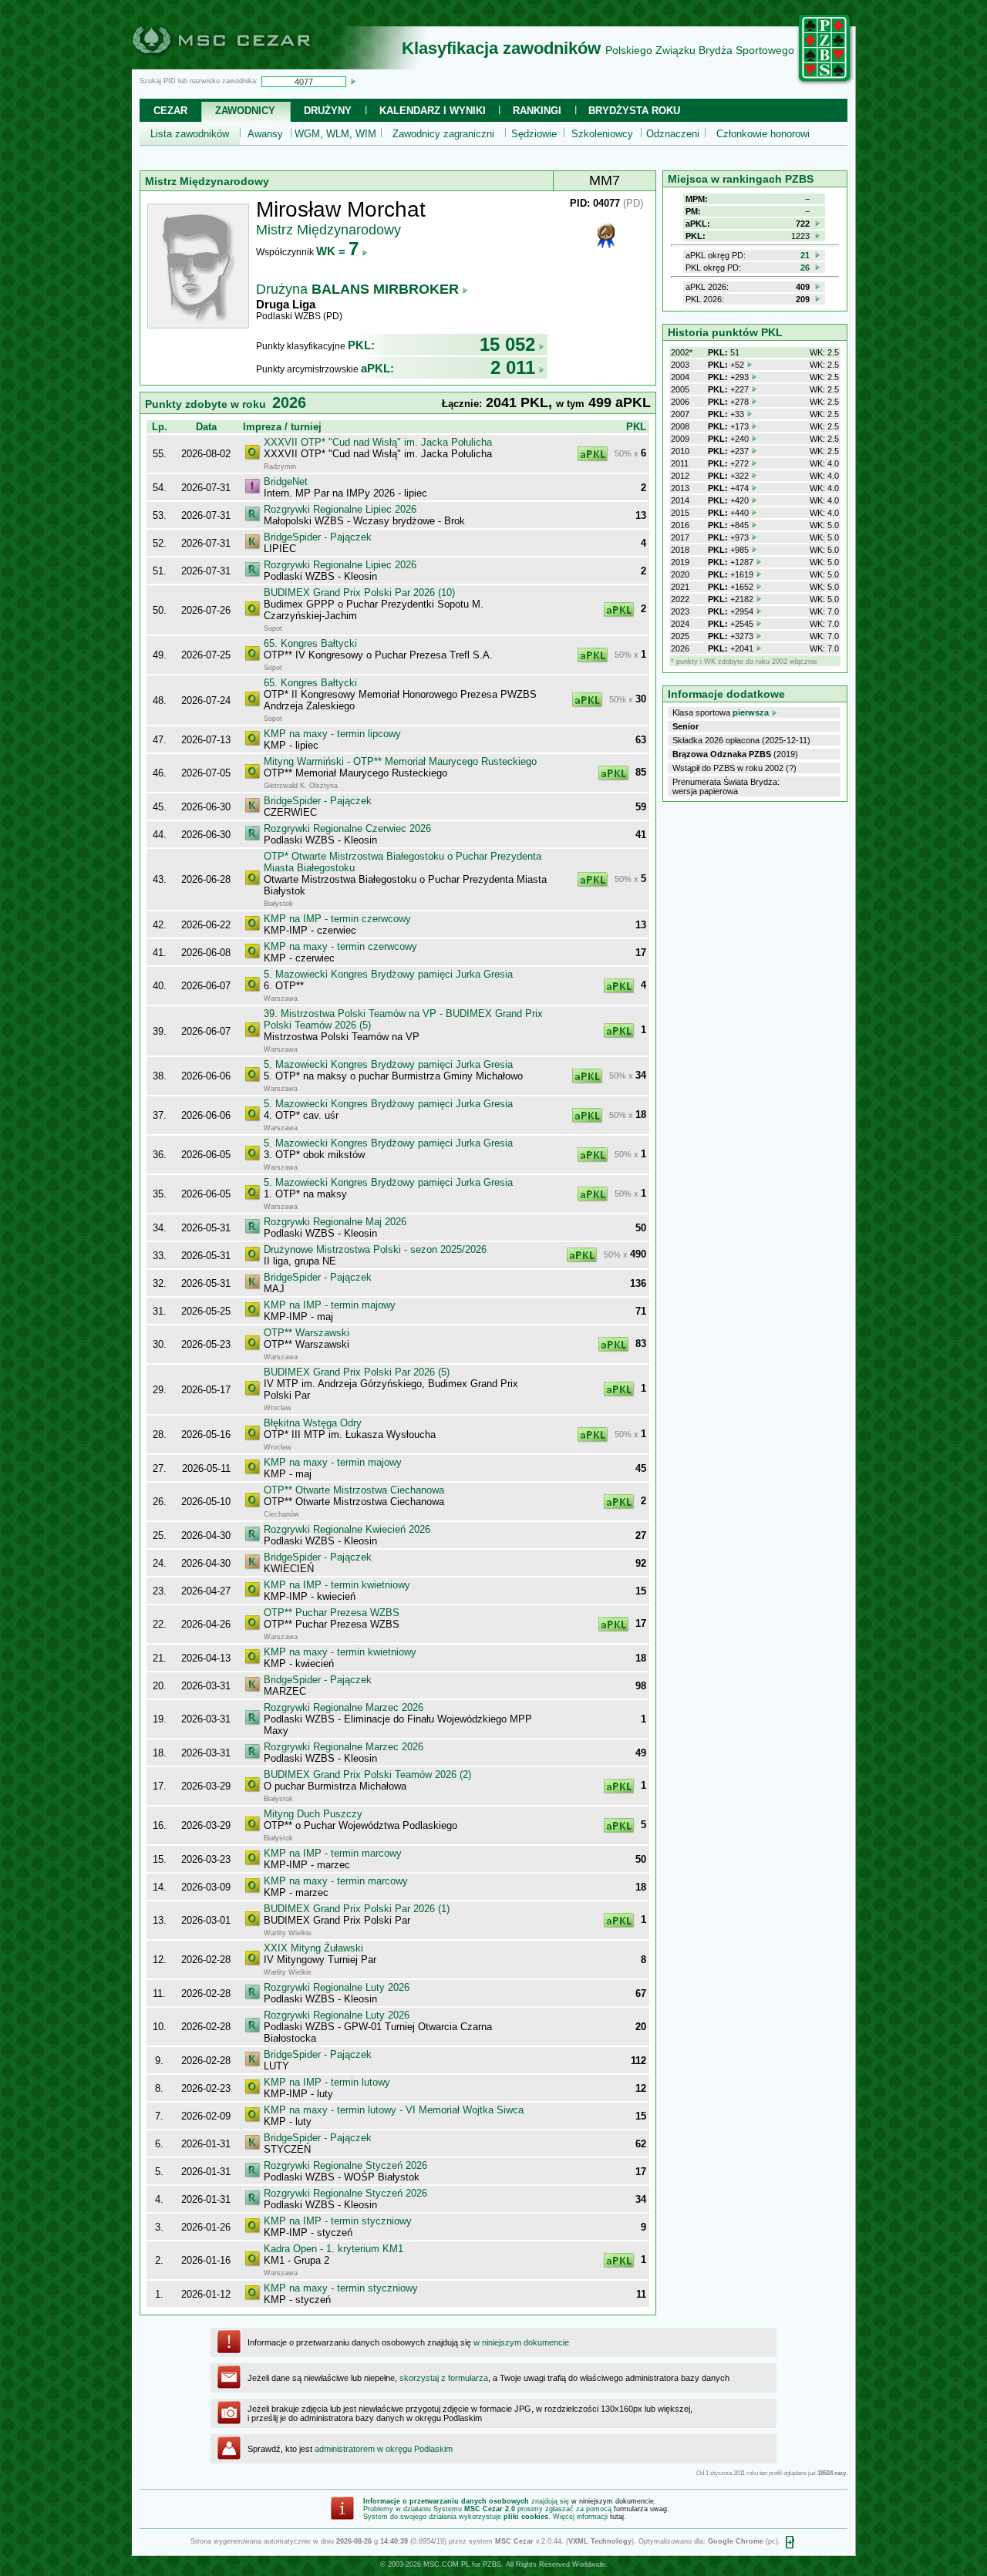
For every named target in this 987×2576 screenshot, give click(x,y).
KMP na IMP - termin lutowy (327, 2082)
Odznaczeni (673, 134)
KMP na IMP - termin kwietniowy (337, 1585)
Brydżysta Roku (634, 111)
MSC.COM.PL (446, 2564)
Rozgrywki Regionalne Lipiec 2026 (340, 509)
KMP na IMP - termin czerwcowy (337, 919)
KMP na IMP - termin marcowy (333, 1853)
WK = (337, 251)
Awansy (265, 134)
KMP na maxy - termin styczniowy (341, 2288)
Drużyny (328, 111)
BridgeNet (286, 482)
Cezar (170, 111)
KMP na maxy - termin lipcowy (332, 734)
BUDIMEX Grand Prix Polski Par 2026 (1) (357, 1909)
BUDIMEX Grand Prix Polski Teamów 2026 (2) (367, 1775)
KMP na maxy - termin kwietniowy (340, 1652)
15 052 (507, 344)
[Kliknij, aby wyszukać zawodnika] (353, 81)
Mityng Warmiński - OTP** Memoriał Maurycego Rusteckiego (400, 761)
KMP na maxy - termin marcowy (336, 1881)
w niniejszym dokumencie (521, 2342)
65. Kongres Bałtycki (310, 643)
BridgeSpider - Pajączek (318, 537)
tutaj (617, 2517)
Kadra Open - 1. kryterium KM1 (333, 2249)
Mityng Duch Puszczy (313, 1814)
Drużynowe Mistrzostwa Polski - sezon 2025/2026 (375, 1249)
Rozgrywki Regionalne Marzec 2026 (344, 1707)
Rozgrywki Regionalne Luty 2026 (337, 1987)
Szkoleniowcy (602, 134)
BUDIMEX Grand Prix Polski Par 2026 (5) (357, 1372)
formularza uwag (640, 2509)
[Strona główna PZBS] (825, 82)
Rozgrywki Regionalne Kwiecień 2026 (347, 1529)
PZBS (492, 2564)
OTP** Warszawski (307, 1333)
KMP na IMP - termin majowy (330, 1305)
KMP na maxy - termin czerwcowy (340, 946)
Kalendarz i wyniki (433, 111)
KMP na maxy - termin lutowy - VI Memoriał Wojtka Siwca (394, 2110)
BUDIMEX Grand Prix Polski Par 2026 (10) (359, 593)
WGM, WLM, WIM (335, 134)
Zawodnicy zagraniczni (443, 134)
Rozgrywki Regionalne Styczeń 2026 (345, 2165)
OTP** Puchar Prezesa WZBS (332, 1613)
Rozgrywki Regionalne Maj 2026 (335, 1222)
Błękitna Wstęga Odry (313, 1423)
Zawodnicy (245, 111)
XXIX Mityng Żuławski (313, 1948)
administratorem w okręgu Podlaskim (384, 2449)
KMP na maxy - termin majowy (333, 1462)
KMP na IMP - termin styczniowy (338, 2221)
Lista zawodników (190, 134)
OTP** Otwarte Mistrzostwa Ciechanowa (354, 1490)
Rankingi (537, 111)
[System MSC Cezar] (247, 65)
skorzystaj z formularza (444, 2378)
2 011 (513, 367)
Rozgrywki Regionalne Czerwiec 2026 (347, 828)
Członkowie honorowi (763, 134)
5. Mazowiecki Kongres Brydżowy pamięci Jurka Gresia (388, 974)
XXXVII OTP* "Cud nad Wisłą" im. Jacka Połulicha (378, 442)
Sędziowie (534, 134)
